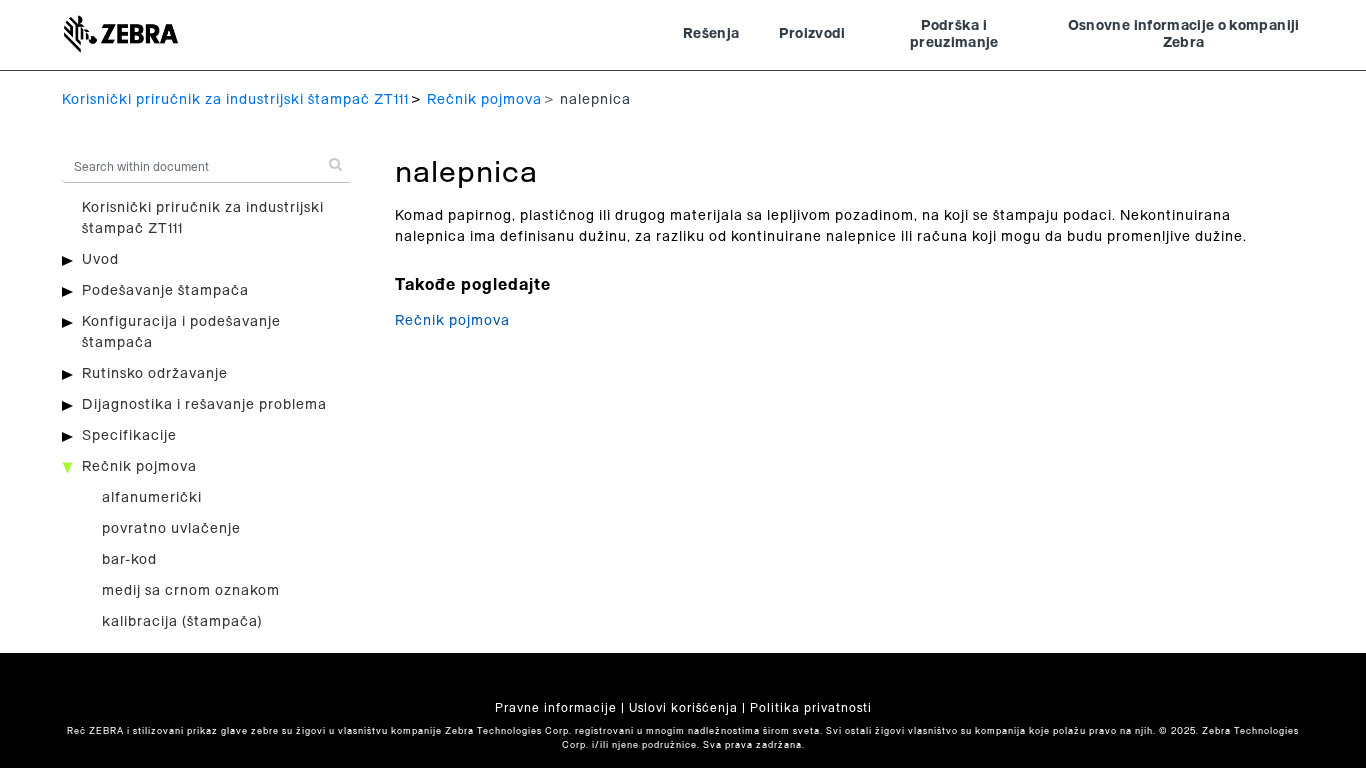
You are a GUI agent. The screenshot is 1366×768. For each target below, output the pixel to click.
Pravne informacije (556, 708)
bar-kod (129, 560)
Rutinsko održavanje (155, 374)
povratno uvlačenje (171, 529)
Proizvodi (812, 34)
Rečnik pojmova (484, 100)
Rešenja (711, 34)
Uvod (100, 260)
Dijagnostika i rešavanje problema (204, 405)
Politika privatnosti (811, 708)
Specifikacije (129, 436)
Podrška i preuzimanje (954, 35)
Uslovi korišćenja (683, 708)
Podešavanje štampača (165, 291)
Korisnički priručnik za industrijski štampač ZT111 (235, 100)
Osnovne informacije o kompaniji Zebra (1184, 35)
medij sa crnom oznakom (191, 591)
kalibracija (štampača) (182, 622)
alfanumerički (152, 498)
